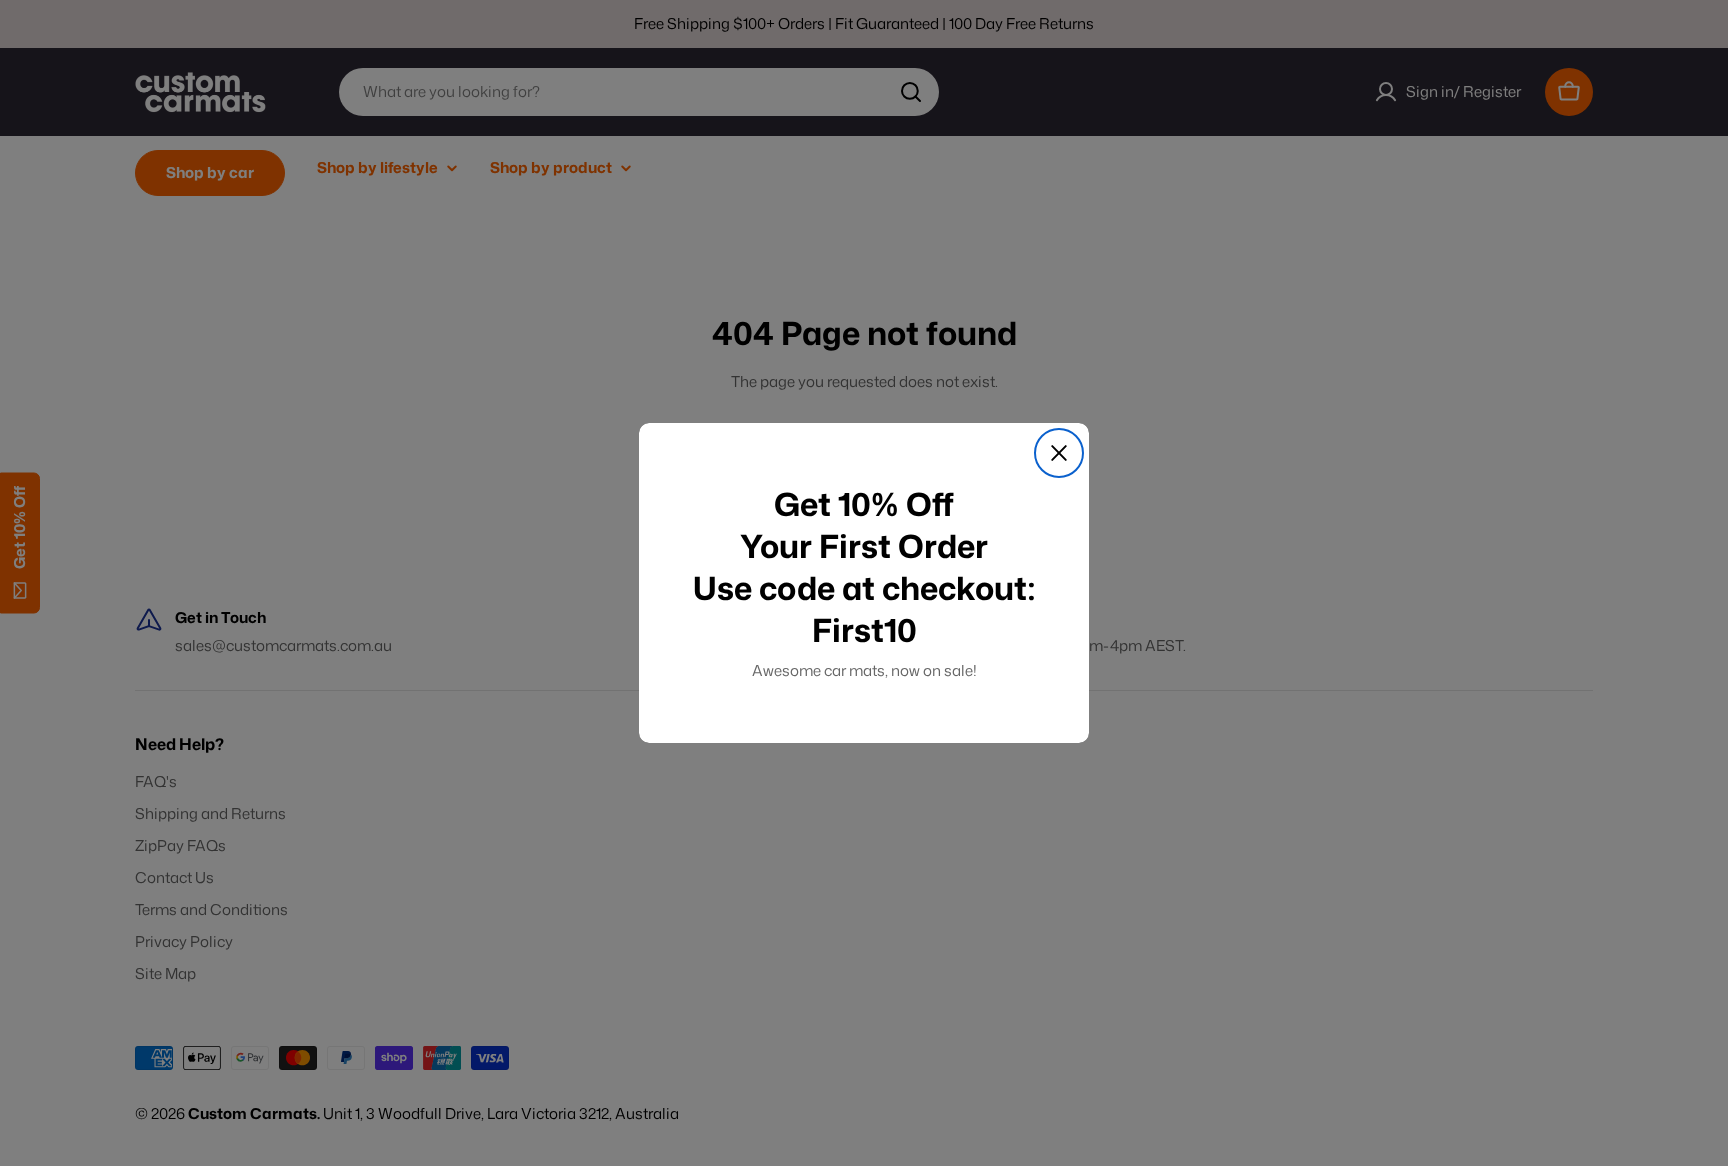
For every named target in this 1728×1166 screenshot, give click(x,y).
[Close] (1059, 453)
